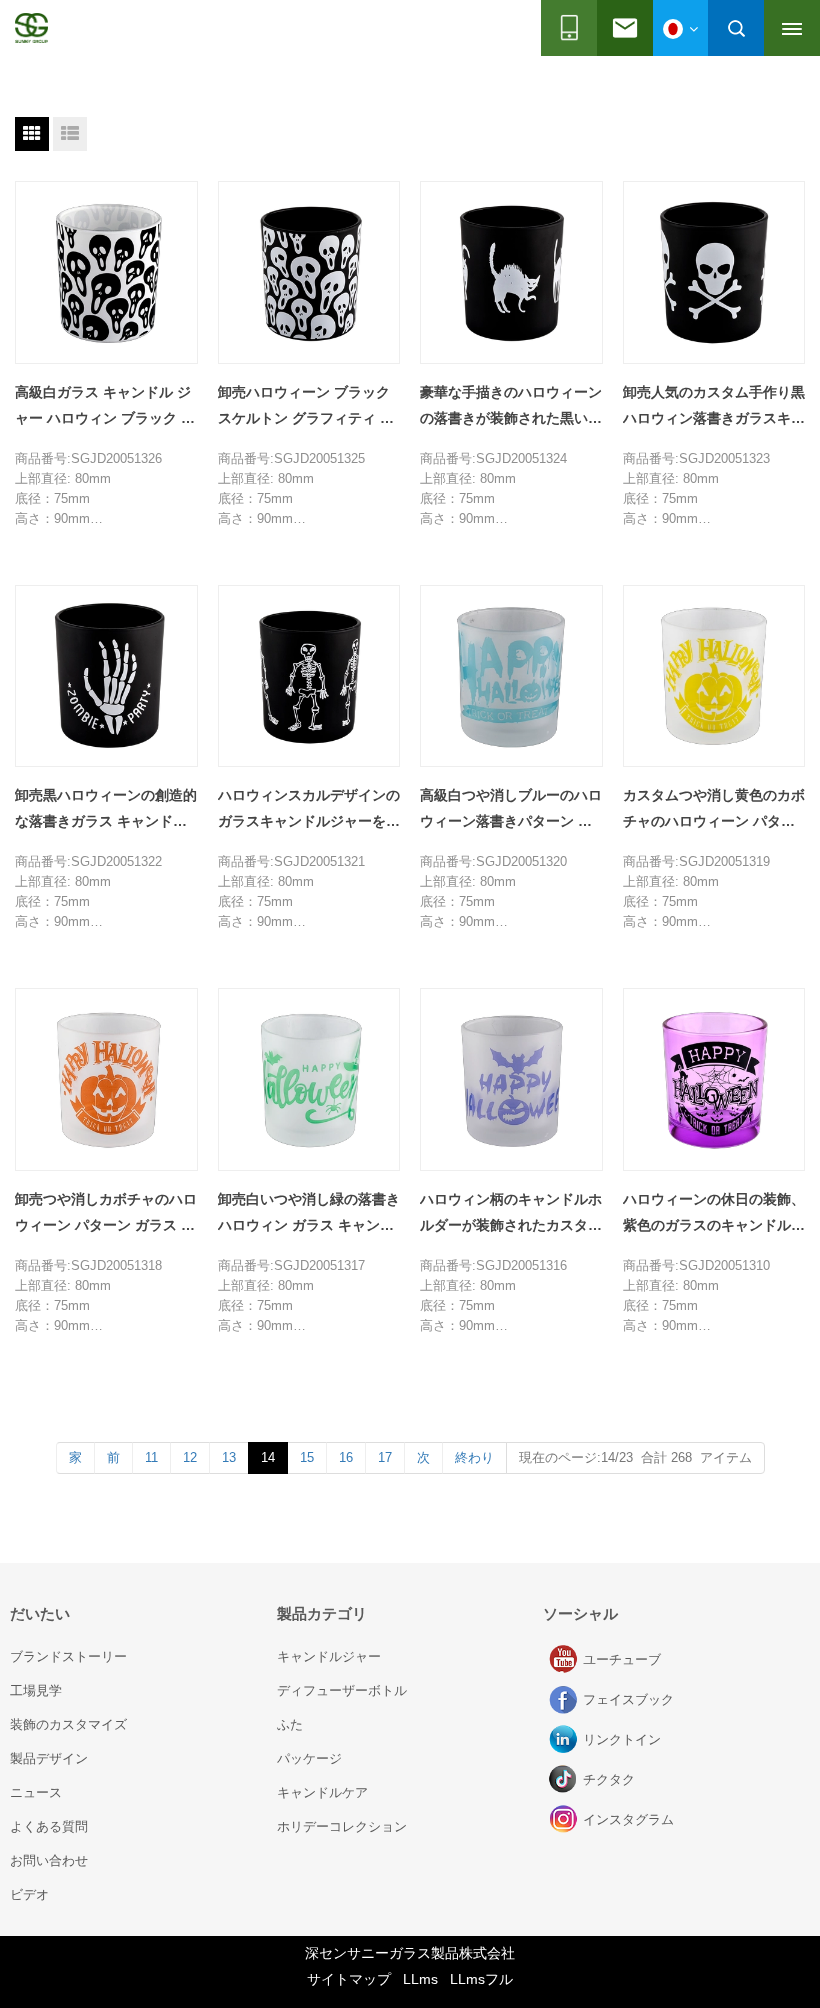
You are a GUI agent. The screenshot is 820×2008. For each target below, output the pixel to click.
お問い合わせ (49, 1860)
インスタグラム (565, 1820)
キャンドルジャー (329, 1656)
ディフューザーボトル (342, 1690)
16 (346, 1457)
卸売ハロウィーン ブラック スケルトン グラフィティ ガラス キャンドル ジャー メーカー (308, 407)
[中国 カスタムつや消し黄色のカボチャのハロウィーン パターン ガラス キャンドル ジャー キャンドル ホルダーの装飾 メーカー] (714, 676)
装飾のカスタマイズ (68, 1724)
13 (229, 1457)
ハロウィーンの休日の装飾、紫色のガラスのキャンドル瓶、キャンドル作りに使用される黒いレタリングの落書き (714, 1214)
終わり (474, 1457)
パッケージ (309, 1758)
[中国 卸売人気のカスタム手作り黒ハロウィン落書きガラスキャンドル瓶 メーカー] (714, 272)
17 (385, 1457)
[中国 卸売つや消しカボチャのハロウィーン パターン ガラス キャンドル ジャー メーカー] (106, 1079)
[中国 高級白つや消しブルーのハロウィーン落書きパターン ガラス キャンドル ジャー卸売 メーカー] (511, 676)
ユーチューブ (565, 1660)
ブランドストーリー (68, 1656)
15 (307, 1457)
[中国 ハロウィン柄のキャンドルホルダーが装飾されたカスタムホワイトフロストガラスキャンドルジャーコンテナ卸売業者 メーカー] (511, 1079)
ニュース (36, 1792)
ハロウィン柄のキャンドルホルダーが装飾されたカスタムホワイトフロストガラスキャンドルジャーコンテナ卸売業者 (511, 1214)
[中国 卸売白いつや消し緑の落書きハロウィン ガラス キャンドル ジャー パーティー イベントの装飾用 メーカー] (309, 1079)
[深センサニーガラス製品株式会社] (31, 28)
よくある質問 (49, 1826)
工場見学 (36, 1690)
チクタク (565, 1780)
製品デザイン (49, 1758)
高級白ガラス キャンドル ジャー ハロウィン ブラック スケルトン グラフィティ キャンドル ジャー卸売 (105, 407)
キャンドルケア (322, 1792)
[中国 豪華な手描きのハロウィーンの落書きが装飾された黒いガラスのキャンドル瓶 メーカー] (511, 272)
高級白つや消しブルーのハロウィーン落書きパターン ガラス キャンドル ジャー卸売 (511, 810)
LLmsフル (481, 1979)
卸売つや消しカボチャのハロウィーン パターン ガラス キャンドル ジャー (106, 1214)
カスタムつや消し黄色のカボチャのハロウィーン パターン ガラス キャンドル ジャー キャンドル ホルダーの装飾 (714, 810)
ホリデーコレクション (342, 1826)
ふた (290, 1724)
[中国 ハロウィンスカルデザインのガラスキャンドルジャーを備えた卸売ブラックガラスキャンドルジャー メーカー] (309, 676)
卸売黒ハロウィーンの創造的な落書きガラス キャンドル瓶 (106, 810)
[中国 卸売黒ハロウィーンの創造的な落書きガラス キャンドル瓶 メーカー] (106, 676)
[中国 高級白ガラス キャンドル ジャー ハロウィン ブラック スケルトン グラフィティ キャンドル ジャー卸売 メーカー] (106, 272)
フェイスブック (565, 1700)
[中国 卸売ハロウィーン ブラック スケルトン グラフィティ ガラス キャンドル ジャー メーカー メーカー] (309, 272)
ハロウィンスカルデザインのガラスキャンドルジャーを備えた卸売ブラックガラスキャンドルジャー (309, 810)
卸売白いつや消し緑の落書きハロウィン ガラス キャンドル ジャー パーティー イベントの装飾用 (309, 1214)
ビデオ (29, 1894)
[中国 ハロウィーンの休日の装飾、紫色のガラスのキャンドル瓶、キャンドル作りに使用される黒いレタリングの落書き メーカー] (714, 1079)
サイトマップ (349, 1979)
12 (190, 1457)
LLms (420, 1979)
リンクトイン (565, 1740)
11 (151, 1457)
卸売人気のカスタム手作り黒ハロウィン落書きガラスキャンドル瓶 (714, 407)
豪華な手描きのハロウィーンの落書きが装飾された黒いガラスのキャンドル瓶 (511, 407)
